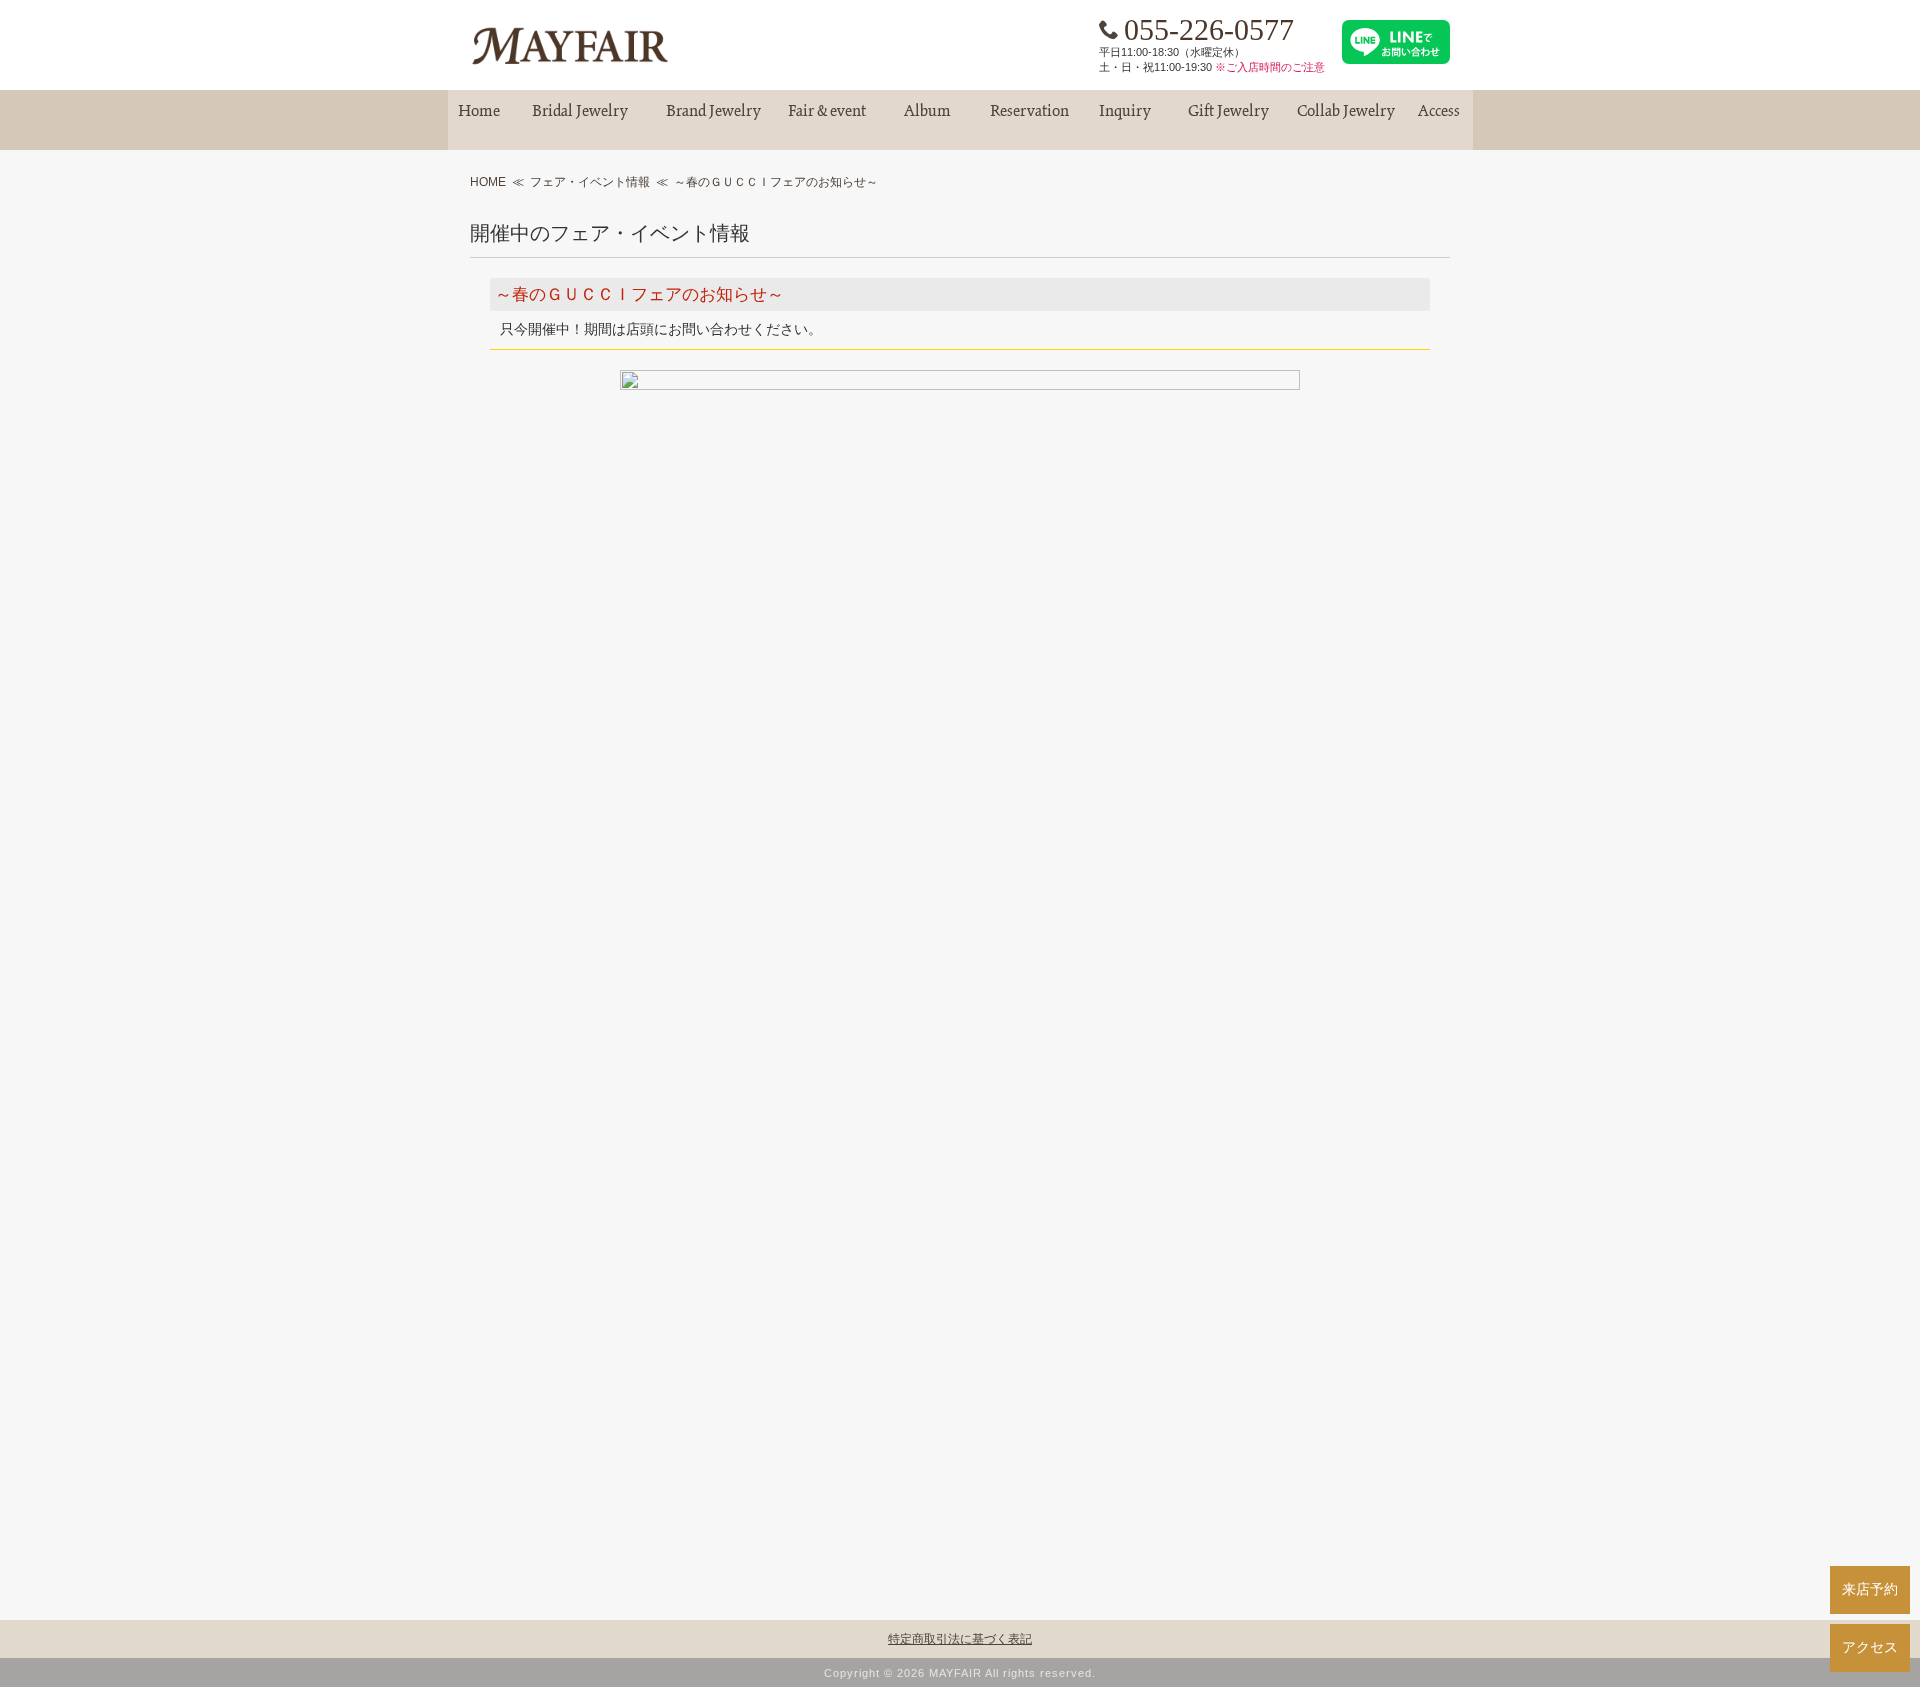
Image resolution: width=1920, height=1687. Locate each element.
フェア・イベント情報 (590, 182)
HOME (488, 182)
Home (479, 119)
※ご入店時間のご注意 (1270, 67)
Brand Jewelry (714, 119)
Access (1439, 119)
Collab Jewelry (1346, 119)
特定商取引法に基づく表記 (960, 1639)
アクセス (1870, 1647)
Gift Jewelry (1229, 119)
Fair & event (827, 119)
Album (928, 119)
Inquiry (1125, 119)
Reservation (1029, 119)
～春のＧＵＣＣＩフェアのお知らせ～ (776, 182)
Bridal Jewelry (580, 119)
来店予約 (1870, 1589)
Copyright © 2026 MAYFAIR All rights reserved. (960, 1673)
